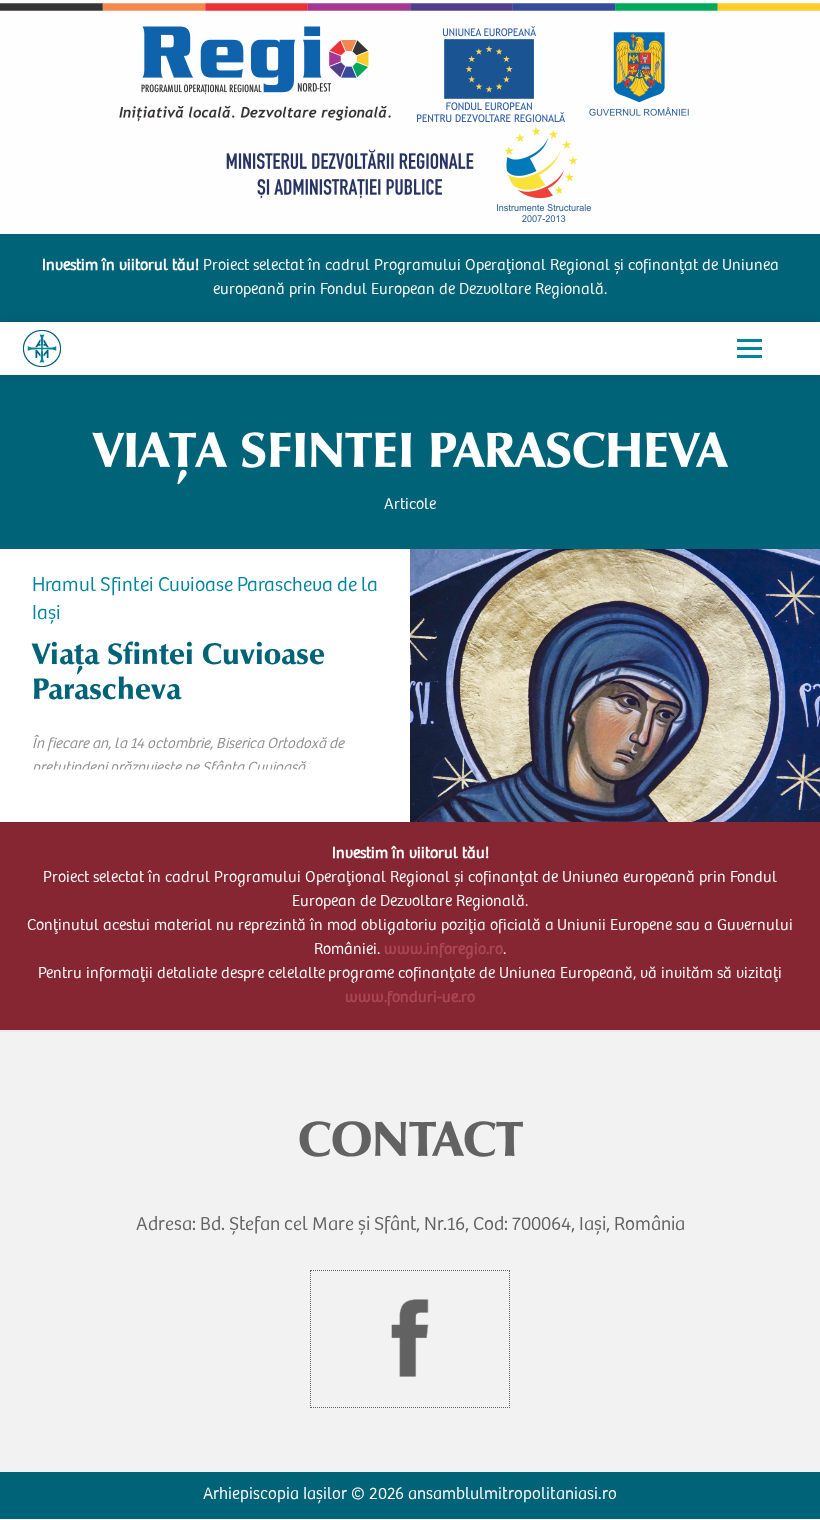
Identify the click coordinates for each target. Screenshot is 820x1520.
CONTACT (410, 1139)
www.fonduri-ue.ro (410, 998)
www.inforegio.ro (443, 950)
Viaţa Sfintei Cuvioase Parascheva (178, 671)
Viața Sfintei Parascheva (410, 450)
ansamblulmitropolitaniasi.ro (512, 1495)
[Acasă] (42, 348)
